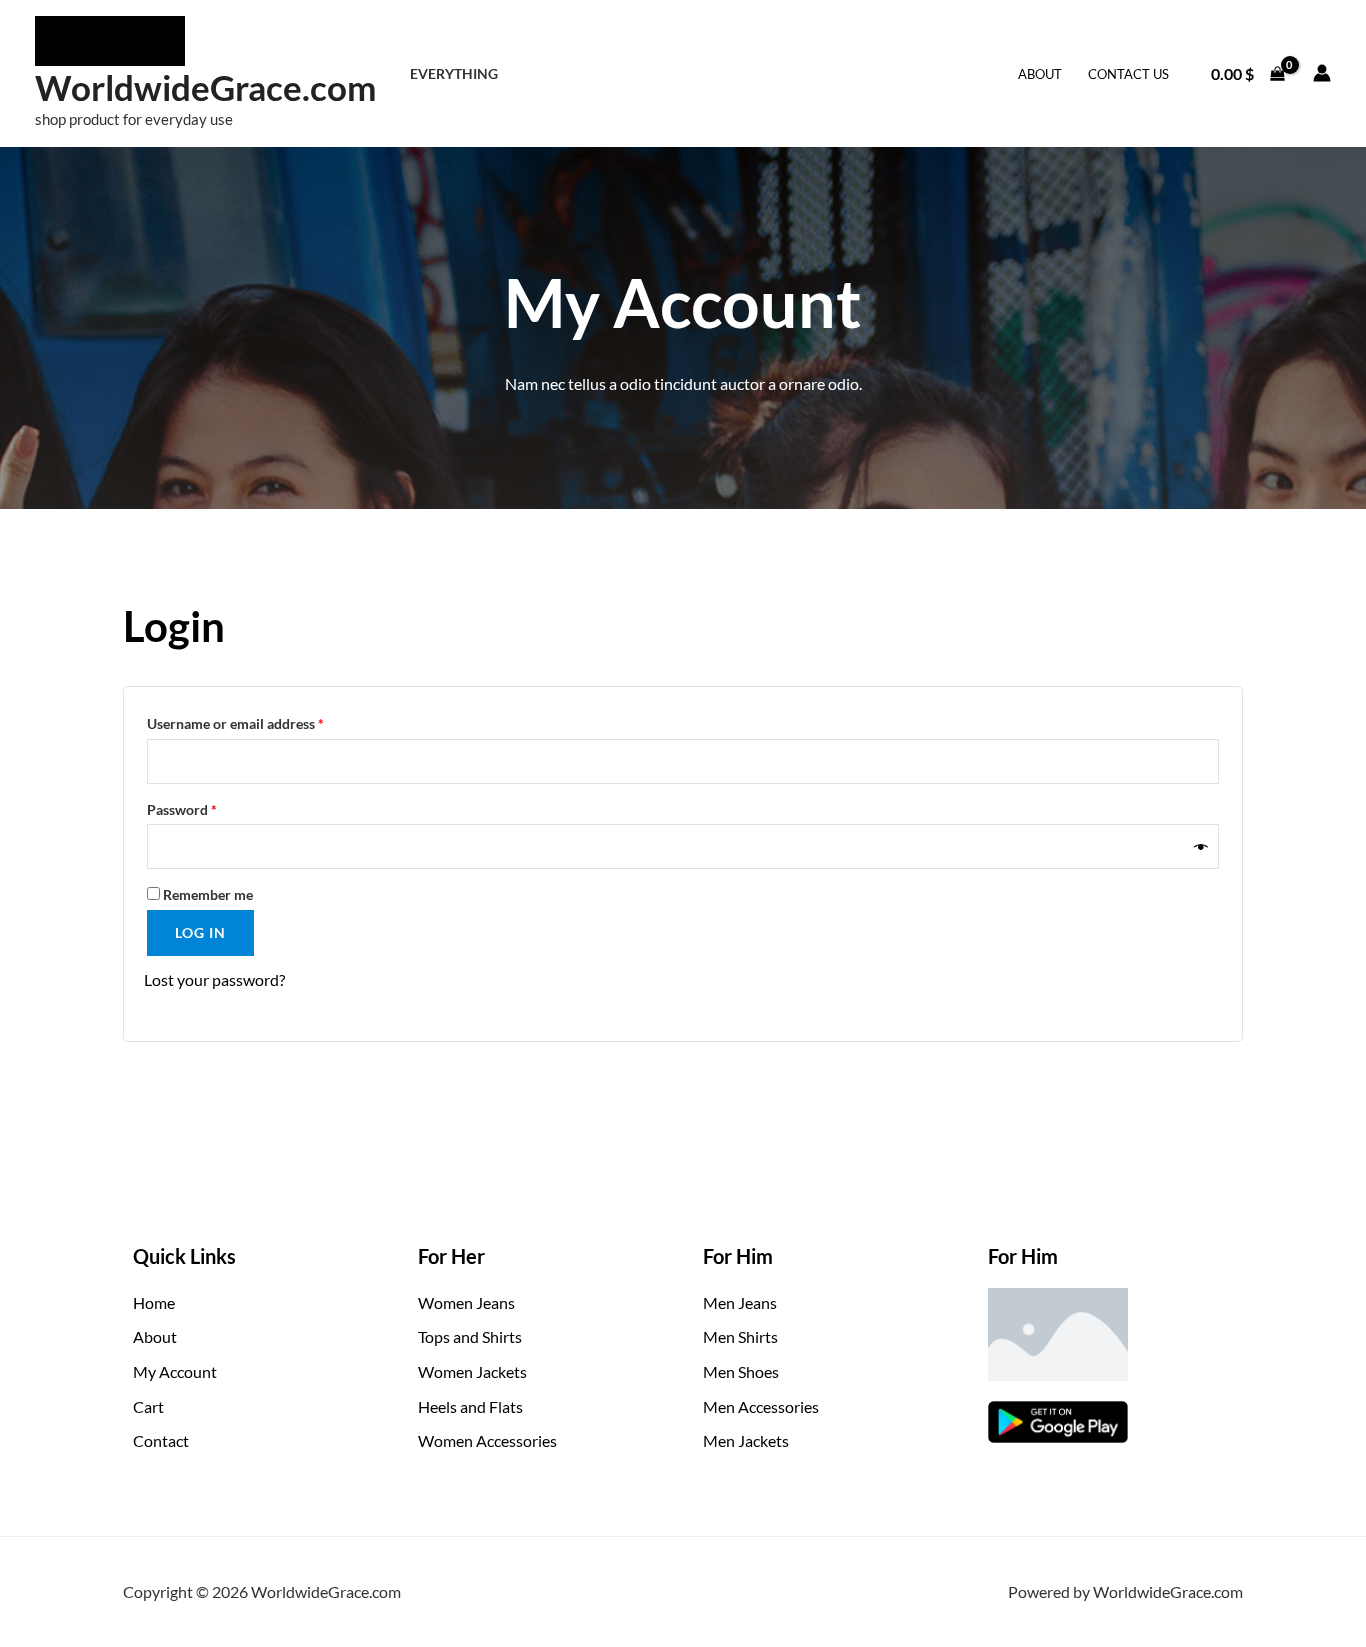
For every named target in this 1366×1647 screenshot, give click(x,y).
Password (210, 807)
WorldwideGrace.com (205, 87)
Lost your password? (214, 979)
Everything (454, 73)
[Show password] (1201, 846)
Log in (200, 932)
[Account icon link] (1322, 73)
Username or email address (263, 721)
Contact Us (1128, 74)
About (1040, 74)
